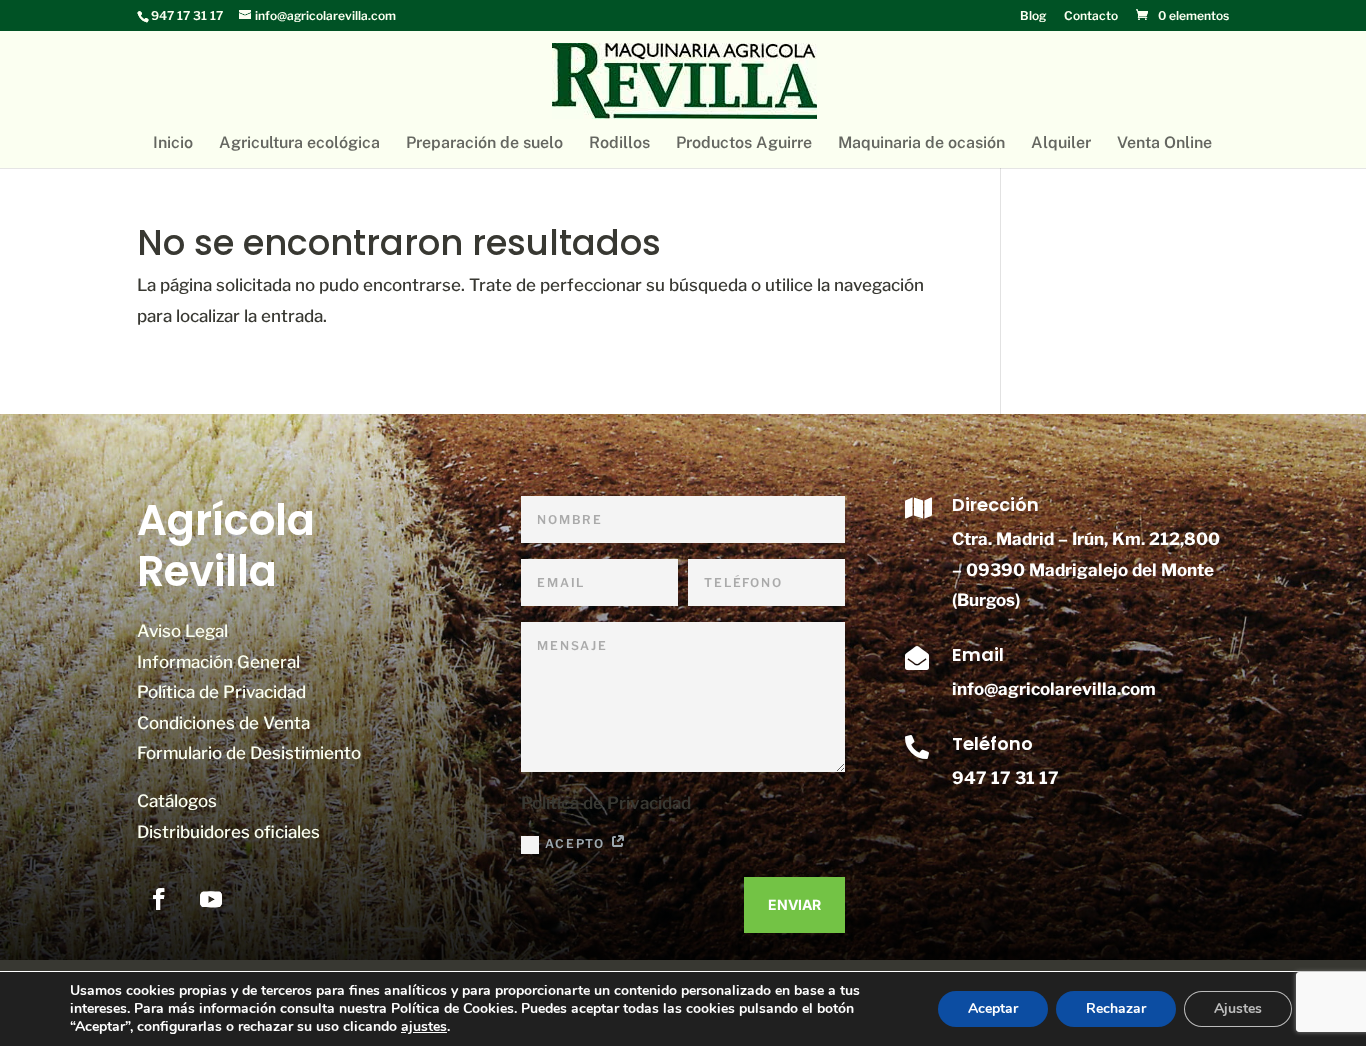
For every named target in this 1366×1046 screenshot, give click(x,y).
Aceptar (993, 1008)
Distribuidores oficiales (228, 832)
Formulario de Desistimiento (249, 753)
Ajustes (1238, 1008)
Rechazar (1116, 1008)
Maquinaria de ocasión (921, 144)
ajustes (424, 1027)
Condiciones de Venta (223, 723)
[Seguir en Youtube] (211, 899)
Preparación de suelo (484, 144)
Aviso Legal (182, 631)
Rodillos (619, 144)
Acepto (577, 843)
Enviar (794, 904)
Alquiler (1061, 144)
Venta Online (1164, 144)
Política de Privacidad (221, 692)
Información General (218, 662)
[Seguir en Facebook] (159, 899)
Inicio (173, 144)
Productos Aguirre (744, 144)
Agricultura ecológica (299, 144)
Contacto (1091, 16)
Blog (1033, 16)
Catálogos (177, 801)
